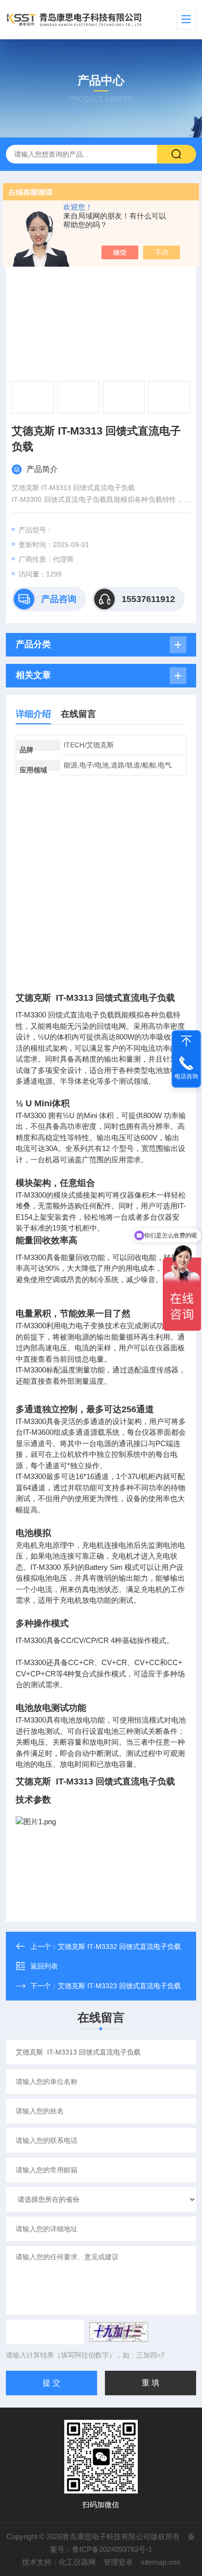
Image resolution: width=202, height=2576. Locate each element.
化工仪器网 (77, 2562)
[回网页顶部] (186, 1041)
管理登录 (118, 2562)
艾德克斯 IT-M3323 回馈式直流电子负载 (119, 1986)
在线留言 (78, 714)
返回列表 (44, 1966)
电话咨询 (186, 1076)
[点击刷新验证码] (119, 2332)
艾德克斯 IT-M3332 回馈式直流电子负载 (119, 1946)
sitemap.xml (160, 2562)
